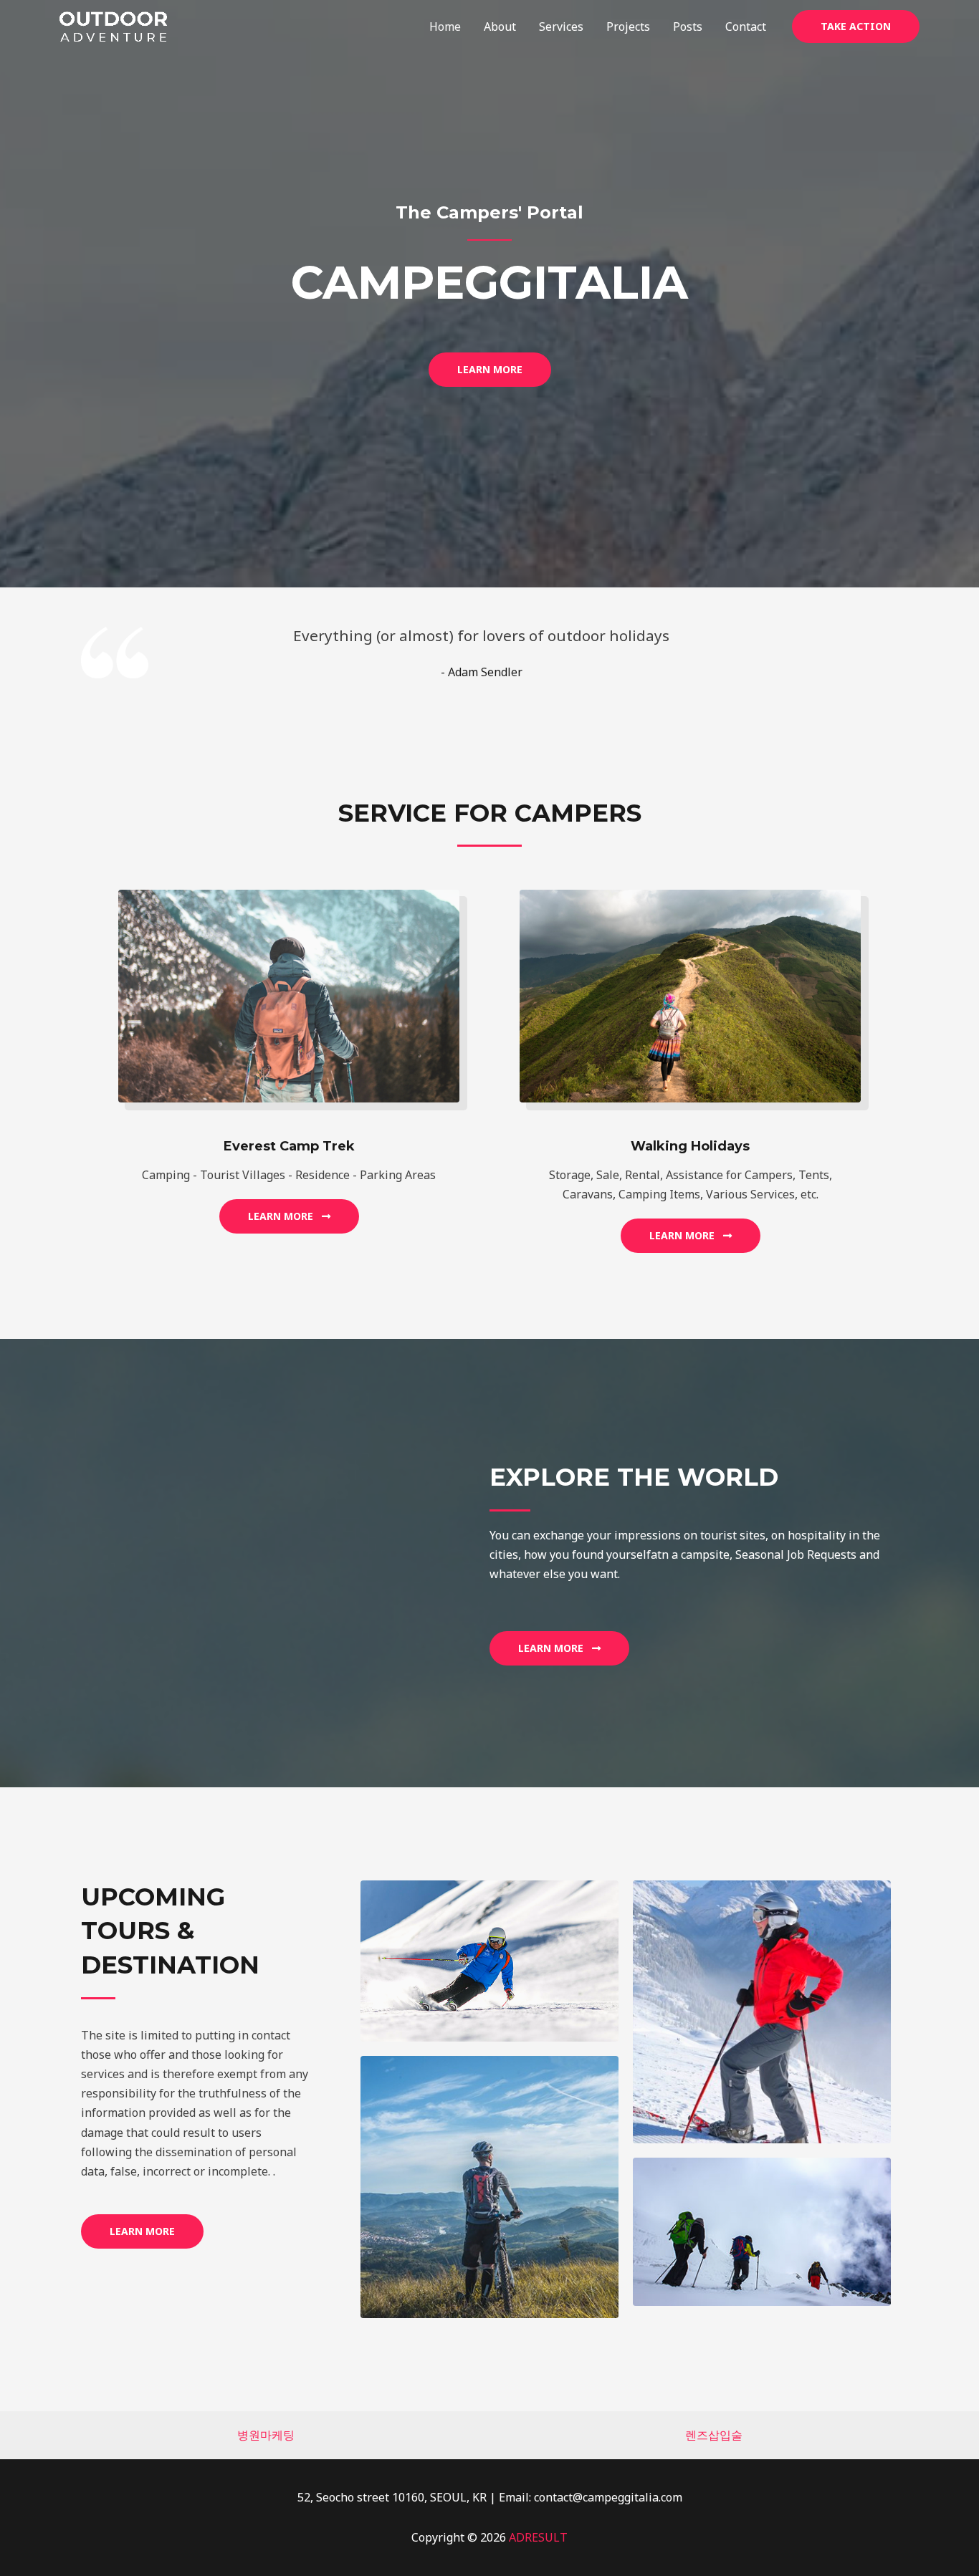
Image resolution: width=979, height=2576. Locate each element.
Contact (746, 27)
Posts (688, 27)
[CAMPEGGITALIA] (113, 25)
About (500, 27)
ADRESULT (538, 2537)
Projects (628, 27)
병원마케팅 (266, 2435)
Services (561, 27)
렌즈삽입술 (714, 2435)
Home (445, 27)
